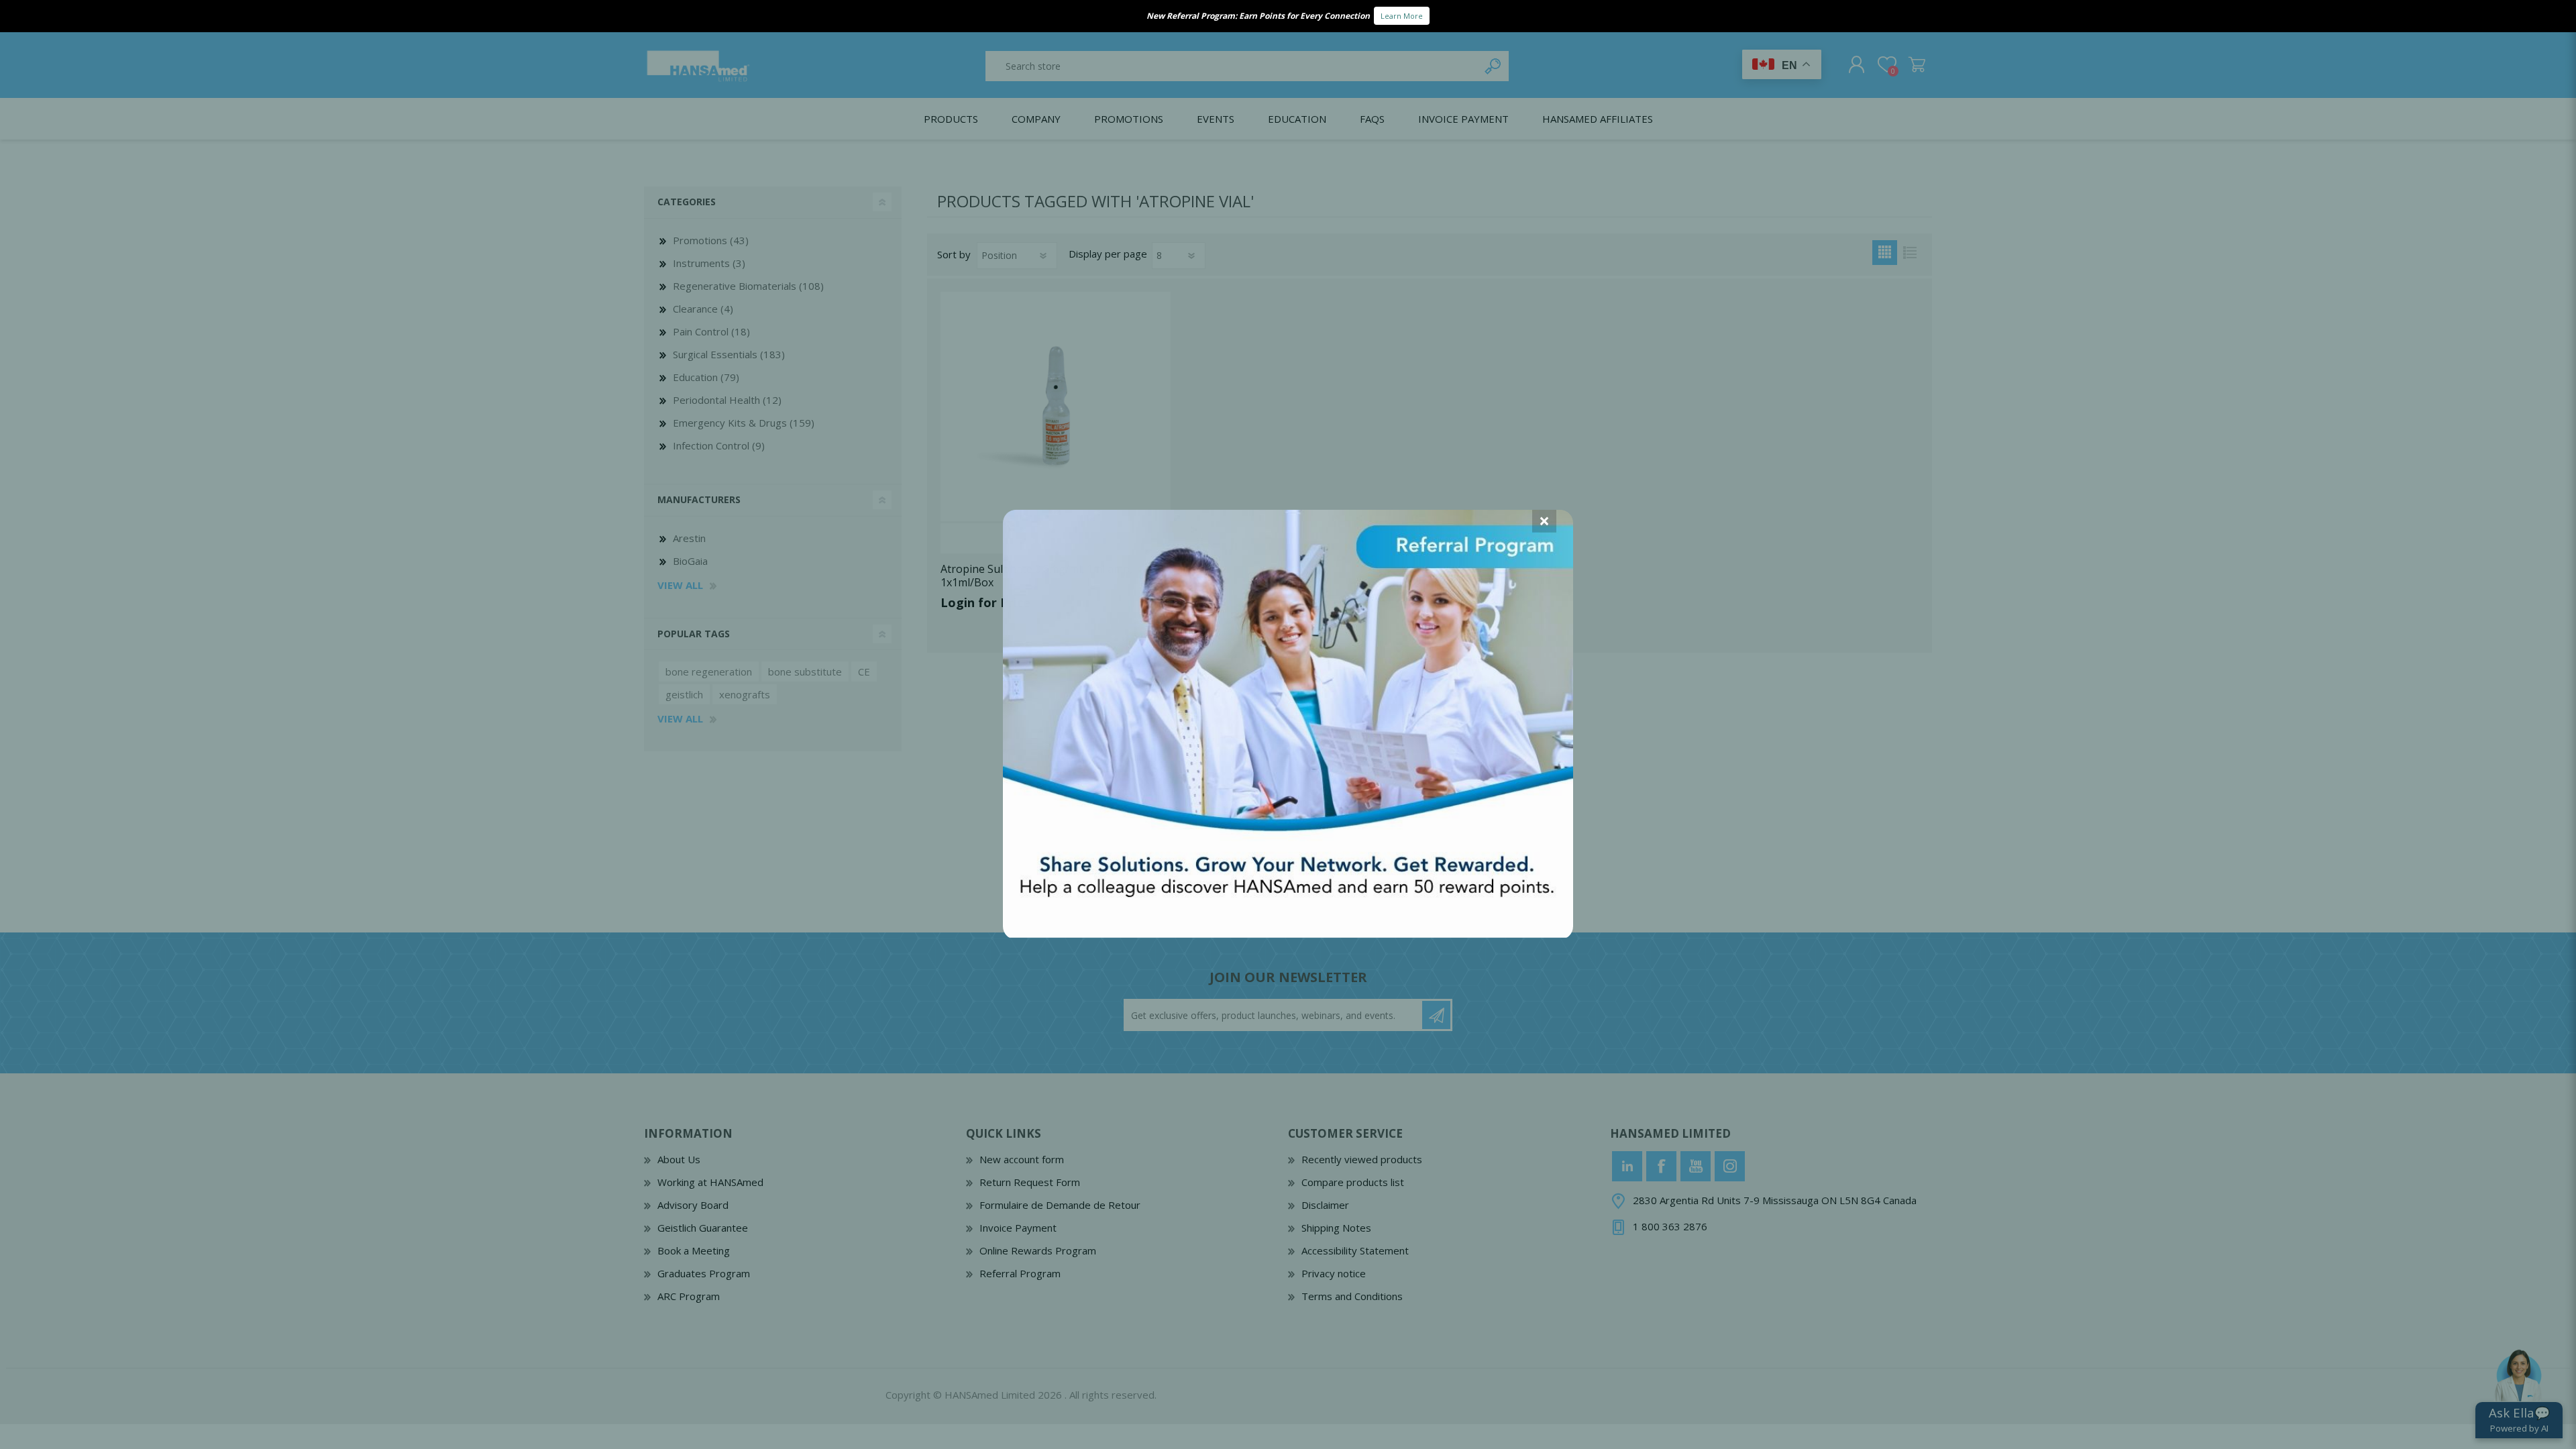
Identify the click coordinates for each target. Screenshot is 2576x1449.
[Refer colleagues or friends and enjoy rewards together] (1288, 933)
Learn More (1402, 16)
